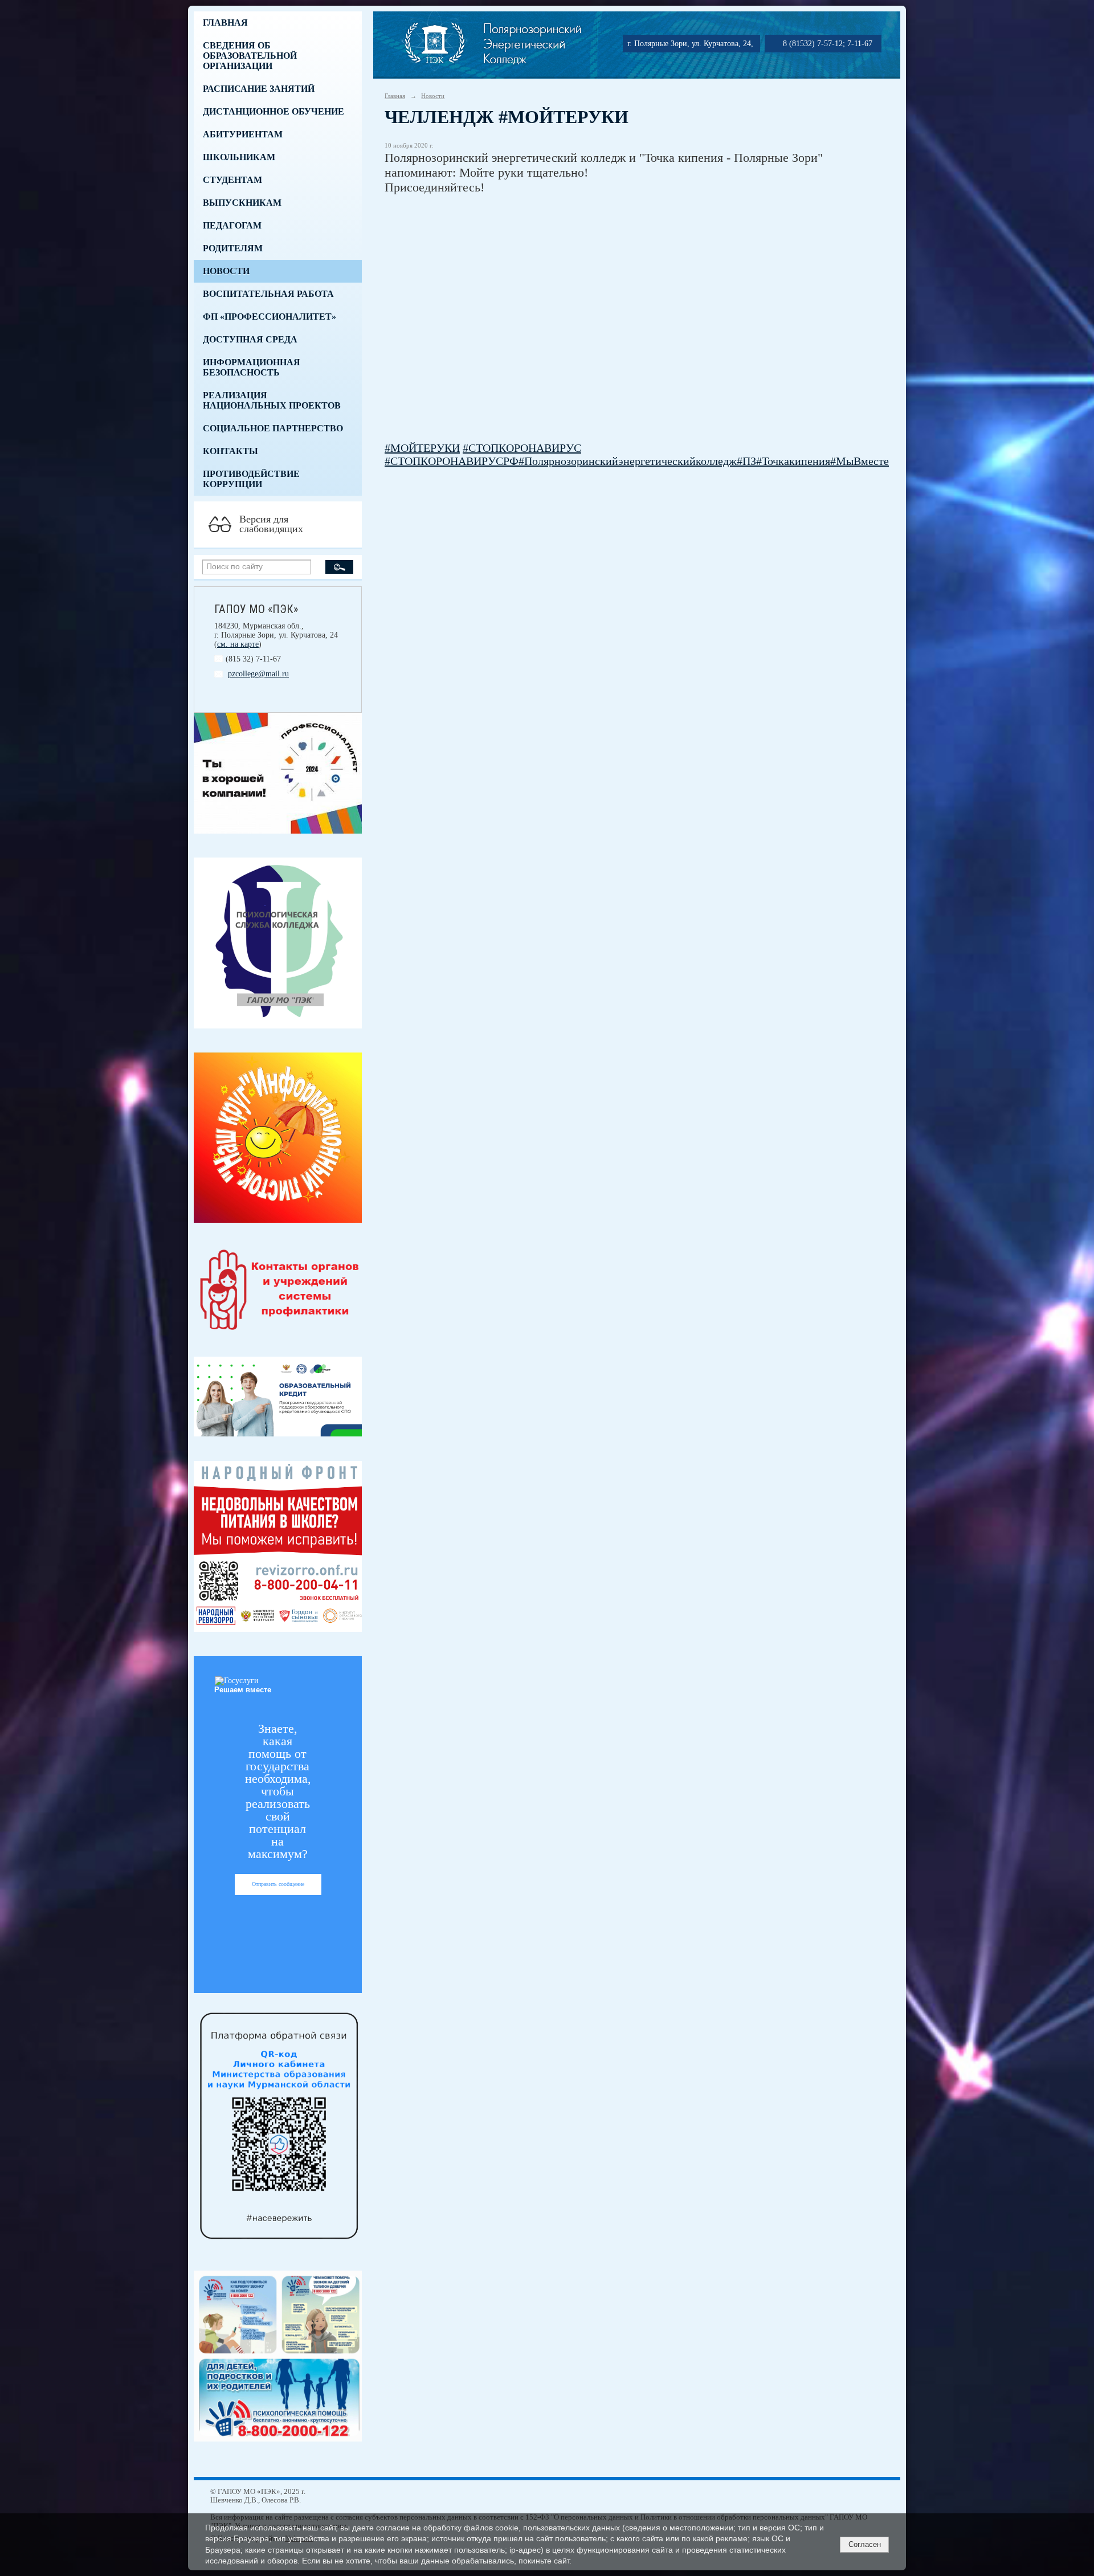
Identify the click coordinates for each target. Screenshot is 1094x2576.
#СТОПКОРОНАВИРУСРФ (452, 461)
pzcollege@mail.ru (258, 674)
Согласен (865, 2544)
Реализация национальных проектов (272, 400)
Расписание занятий (259, 89)
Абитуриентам (243, 134)
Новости (226, 271)
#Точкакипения (793, 461)
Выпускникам (242, 203)
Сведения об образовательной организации (250, 56)
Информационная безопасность (252, 367)
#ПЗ (746, 461)
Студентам (232, 180)
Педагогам (232, 225)
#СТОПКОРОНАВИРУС (522, 448)
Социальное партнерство (273, 428)
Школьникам (239, 157)
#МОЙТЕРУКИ (422, 448)
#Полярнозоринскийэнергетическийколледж (628, 461)
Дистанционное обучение (273, 111)
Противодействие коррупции (251, 479)
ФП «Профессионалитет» (270, 317)
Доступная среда (250, 339)
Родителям (233, 248)
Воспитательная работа (268, 294)
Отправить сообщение (278, 1884)
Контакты (230, 451)
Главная (225, 23)
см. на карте (238, 644)
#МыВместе (860, 461)
